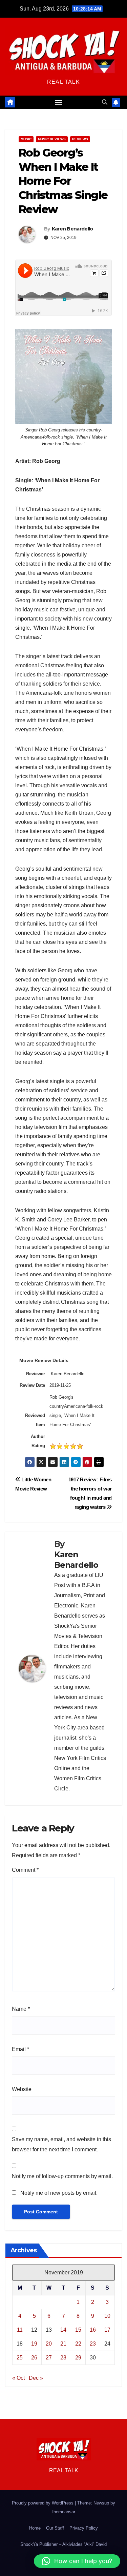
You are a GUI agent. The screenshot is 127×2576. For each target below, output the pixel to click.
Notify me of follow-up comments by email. (62, 2176)
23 (93, 2344)
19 (34, 2344)
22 (78, 2344)
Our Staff (55, 2528)
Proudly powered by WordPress (43, 2503)
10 (107, 2316)
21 (63, 2344)
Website (22, 2089)
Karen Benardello (72, 229)
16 (93, 2330)
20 (49, 2344)
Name (21, 2009)
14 (63, 2330)
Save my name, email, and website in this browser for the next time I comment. (61, 2144)
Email (20, 2049)
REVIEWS (80, 139)
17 (107, 2330)
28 (63, 2358)
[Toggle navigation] (59, 102)
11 (20, 2330)
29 (78, 2358)
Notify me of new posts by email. (59, 2193)
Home (35, 2528)
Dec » (36, 2378)
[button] (105, 102)
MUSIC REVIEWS (52, 139)
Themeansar (63, 2512)
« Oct (18, 2378)
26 (34, 2358)
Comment (25, 1870)
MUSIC (26, 139)
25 (20, 2358)
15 (78, 2330)
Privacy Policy (84, 2528)
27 (49, 2358)
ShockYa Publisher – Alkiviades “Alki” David (63, 2544)
